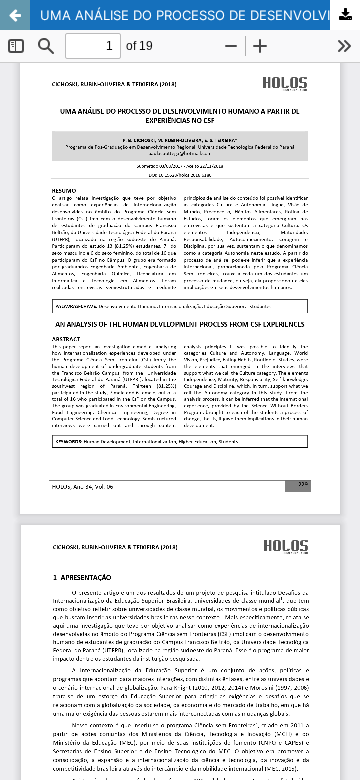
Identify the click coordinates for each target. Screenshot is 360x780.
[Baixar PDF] (345, 15)
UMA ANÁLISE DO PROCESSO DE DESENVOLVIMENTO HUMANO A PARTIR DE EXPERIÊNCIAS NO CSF (200, 15)
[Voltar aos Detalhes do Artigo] (15, 15)
